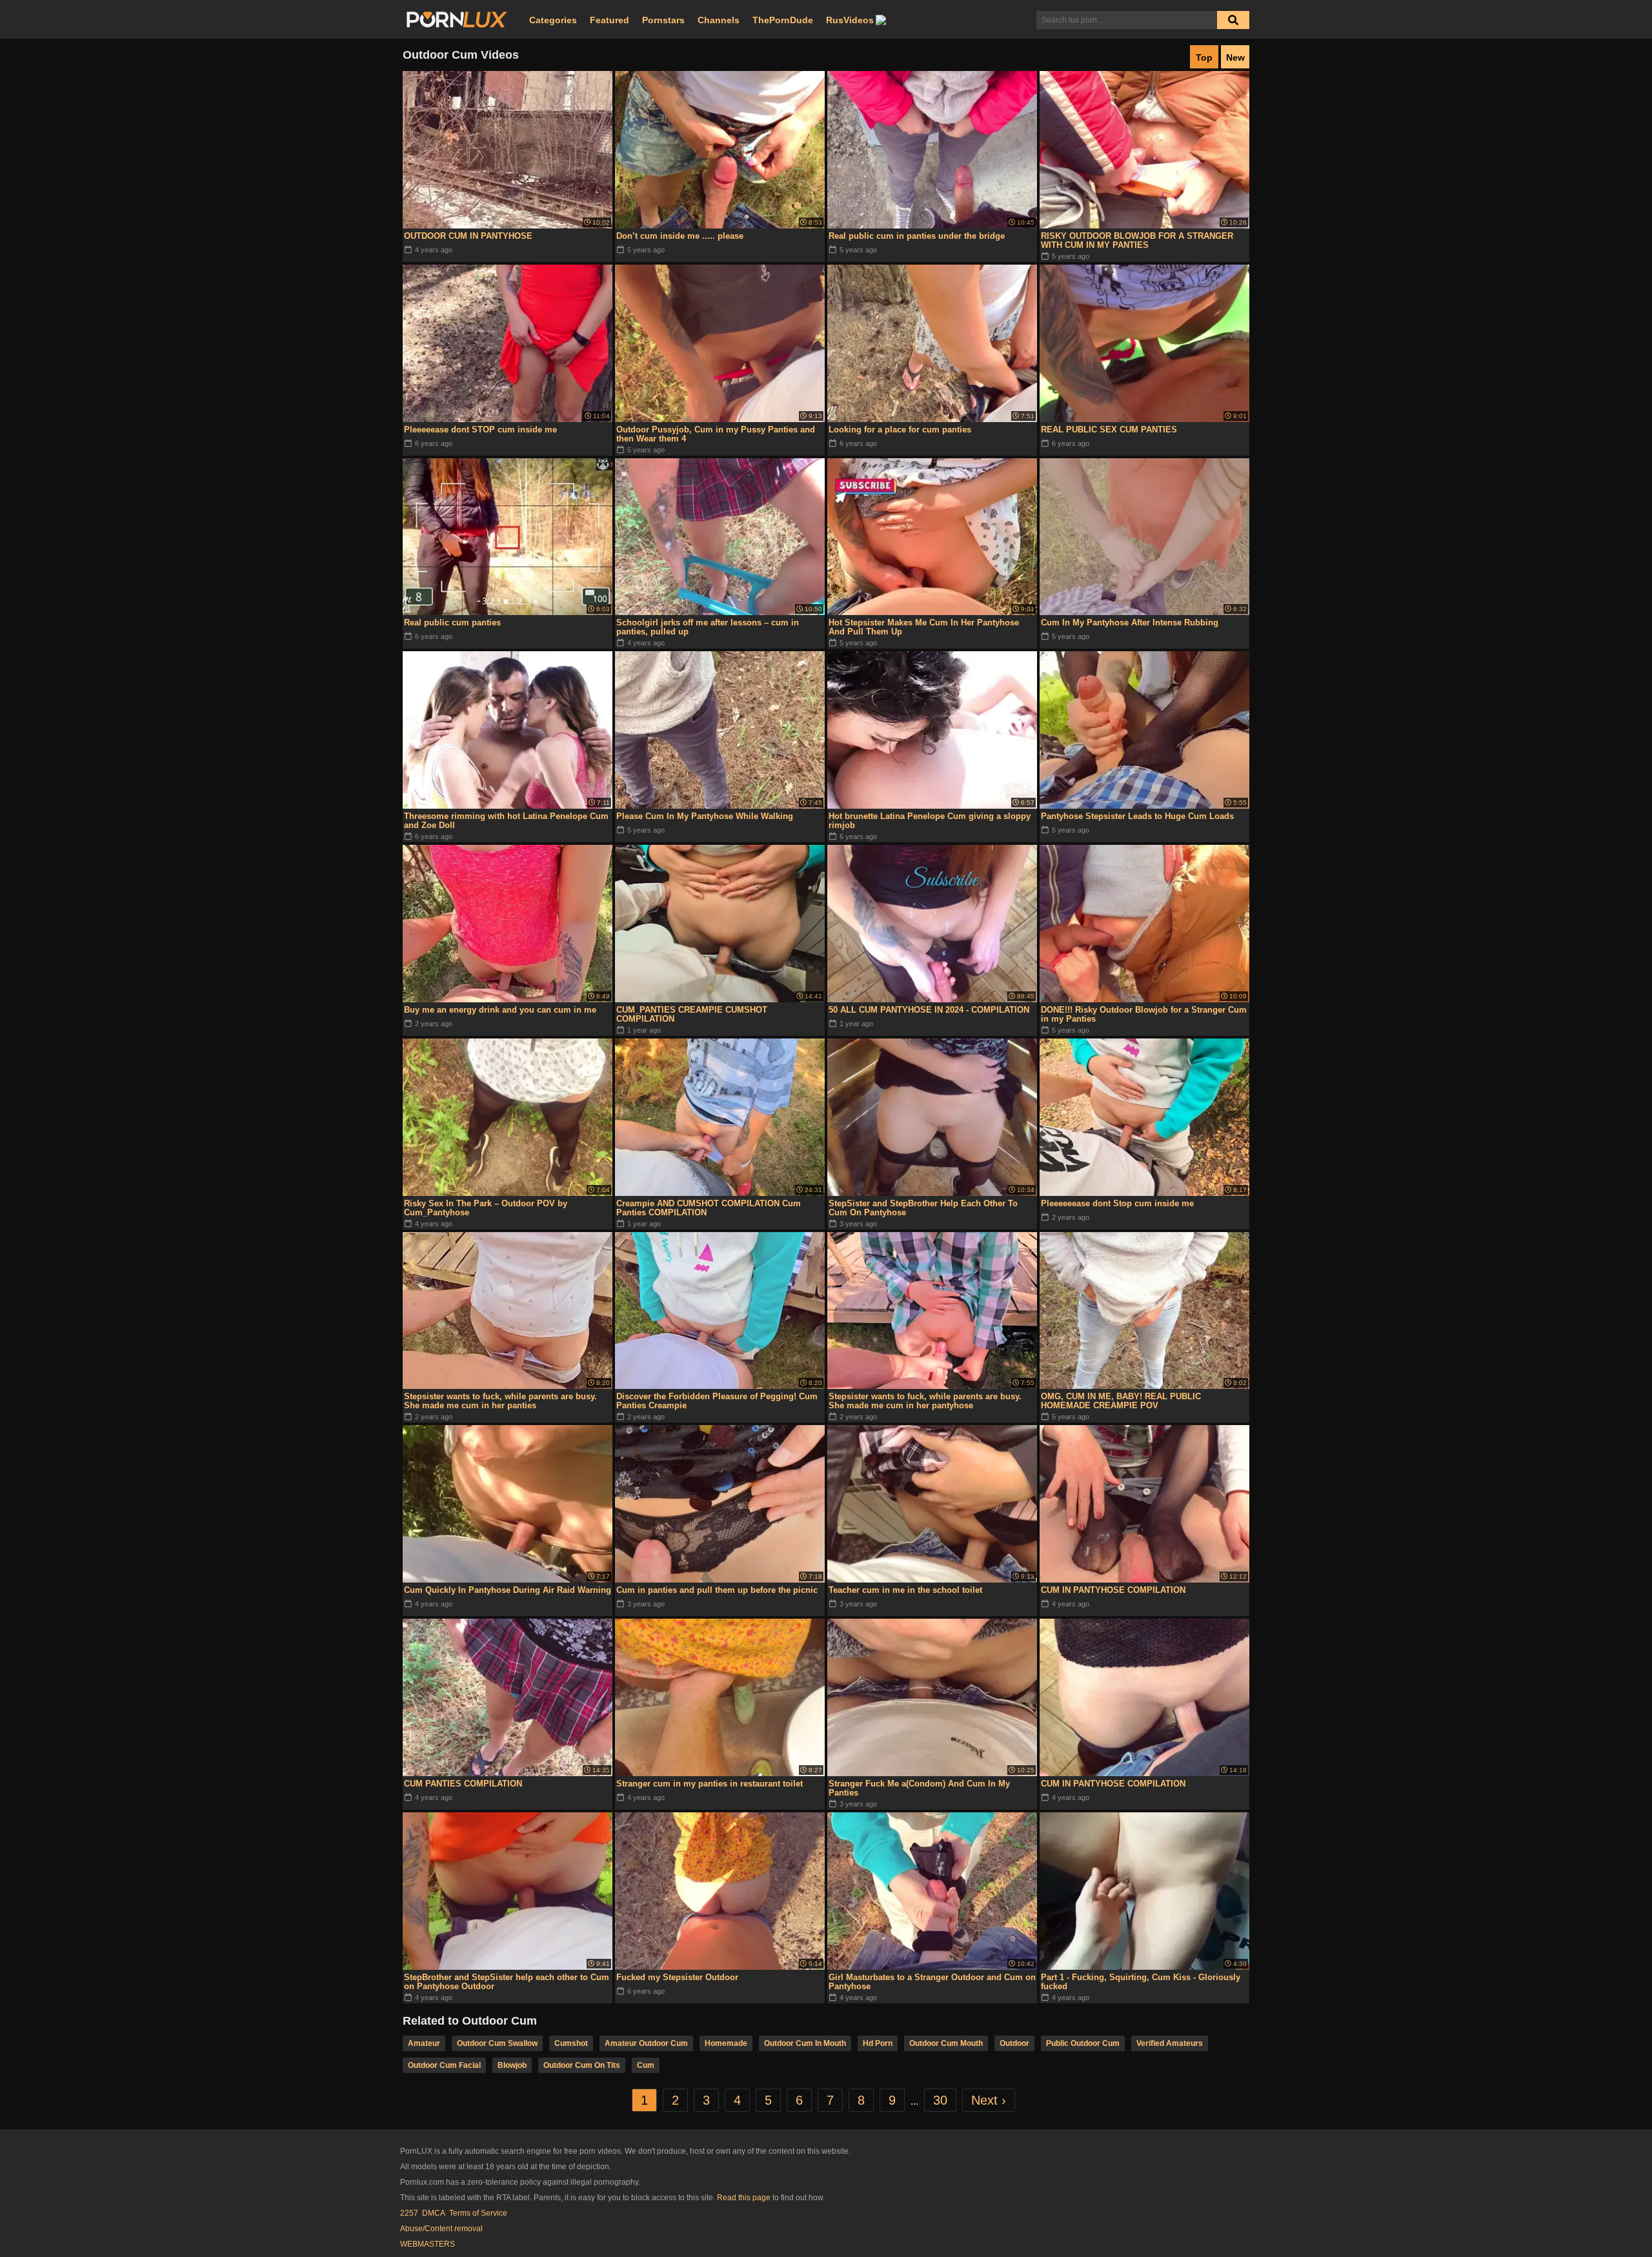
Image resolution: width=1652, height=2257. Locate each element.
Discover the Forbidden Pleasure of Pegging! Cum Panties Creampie (717, 1401)
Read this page (744, 2198)
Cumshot (571, 2043)
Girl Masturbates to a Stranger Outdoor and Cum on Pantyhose (932, 1982)
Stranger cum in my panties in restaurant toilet (710, 1784)
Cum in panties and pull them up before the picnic (717, 1590)
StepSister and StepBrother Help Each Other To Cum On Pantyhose (923, 1208)
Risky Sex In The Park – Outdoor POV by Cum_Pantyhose (486, 1208)
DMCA (434, 2213)
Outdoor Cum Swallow (497, 2043)
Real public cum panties (452, 622)
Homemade (726, 2043)
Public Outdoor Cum (1083, 2043)
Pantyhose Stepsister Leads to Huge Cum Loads (1137, 816)
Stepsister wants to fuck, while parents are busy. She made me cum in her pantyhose (925, 1401)
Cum (646, 2065)
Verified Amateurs (1170, 2043)
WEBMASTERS (428, 2244)
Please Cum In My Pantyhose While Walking (705, 816)
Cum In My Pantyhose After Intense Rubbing (1130, 622)
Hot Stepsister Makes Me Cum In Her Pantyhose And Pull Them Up (924, 627)
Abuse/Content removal (441, 2229)
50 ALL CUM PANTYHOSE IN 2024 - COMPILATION (929, 1010)
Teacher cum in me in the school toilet (905, 1590)
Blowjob (512, 2065)
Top (1204, 57)
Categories (553, 20)
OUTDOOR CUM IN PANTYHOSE (468, 236)
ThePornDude (783, 20)
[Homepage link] (457, 20)
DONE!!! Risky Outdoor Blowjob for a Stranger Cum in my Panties (1144, 1014)
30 (940, 2100)
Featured (609, 20)
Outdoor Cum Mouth (946, 2043)
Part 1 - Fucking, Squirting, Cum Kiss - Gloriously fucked (1141, 1982)
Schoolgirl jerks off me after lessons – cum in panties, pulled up (708, 627)
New (1235, 57)
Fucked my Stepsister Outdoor (677, 1977)
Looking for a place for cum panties (900, 430)
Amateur (424, 2043)
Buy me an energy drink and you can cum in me (500, 1010)
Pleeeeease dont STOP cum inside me (480, 430)
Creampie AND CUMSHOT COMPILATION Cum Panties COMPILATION (709, 1208)
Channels (719, 20)
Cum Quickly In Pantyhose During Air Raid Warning (508, 1590)
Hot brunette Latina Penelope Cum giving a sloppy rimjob (930, 821)
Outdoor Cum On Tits (582, 2065)
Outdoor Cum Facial (444, 2065)
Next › (989, 2100)
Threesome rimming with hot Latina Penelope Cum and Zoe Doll (506, 821)
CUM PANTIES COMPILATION (463, 1784)
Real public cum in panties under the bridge (917, 236)
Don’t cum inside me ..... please (680, 236)
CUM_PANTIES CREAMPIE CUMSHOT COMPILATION (692, 1014)
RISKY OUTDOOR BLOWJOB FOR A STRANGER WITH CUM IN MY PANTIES (1137, 240)
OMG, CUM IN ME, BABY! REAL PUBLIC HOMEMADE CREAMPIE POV (1121, 1401)
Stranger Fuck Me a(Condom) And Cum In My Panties (919, 1788)
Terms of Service (478, 2213)
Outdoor (1014, 2043)
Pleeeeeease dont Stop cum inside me (1117, 1203)
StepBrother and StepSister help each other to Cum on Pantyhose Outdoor (507, 1982)
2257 (409, 2213)
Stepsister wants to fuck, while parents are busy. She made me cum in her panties (500, 1401)
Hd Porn (878, 2043)
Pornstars (663, 20)
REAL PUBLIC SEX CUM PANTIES (1109, 430)
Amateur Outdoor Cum (646, 2043)
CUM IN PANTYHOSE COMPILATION (1113, 1590)
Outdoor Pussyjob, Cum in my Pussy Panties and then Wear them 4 (716, 434)
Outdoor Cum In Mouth (805, 2043)
